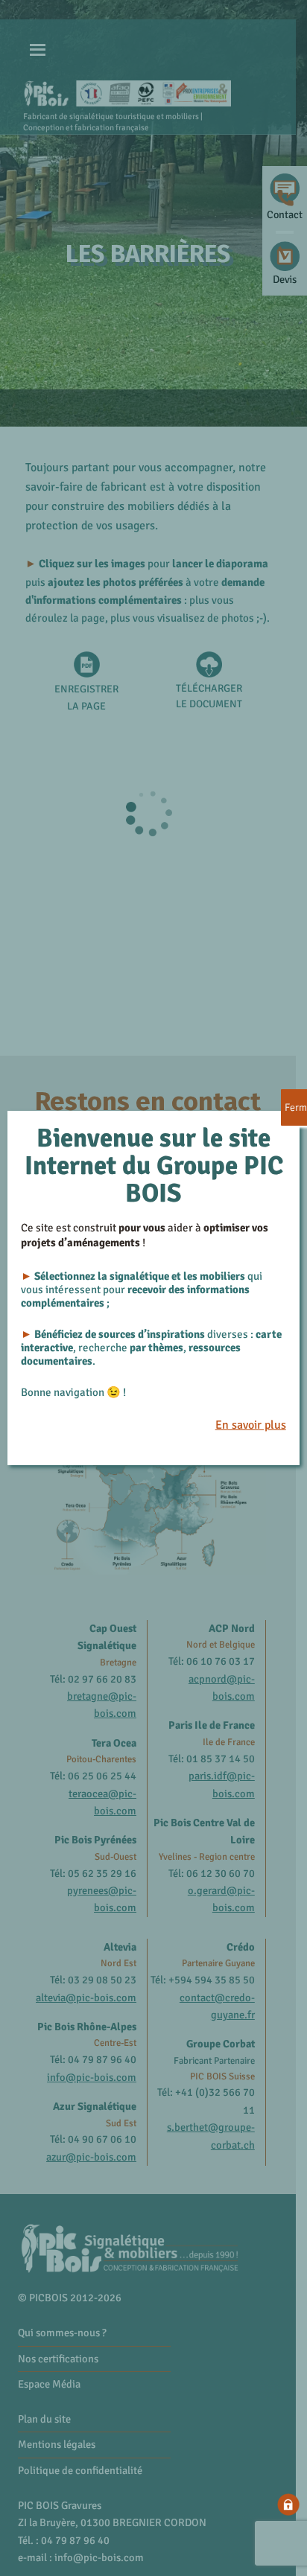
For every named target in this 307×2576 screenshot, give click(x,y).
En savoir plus (251, 1425)
